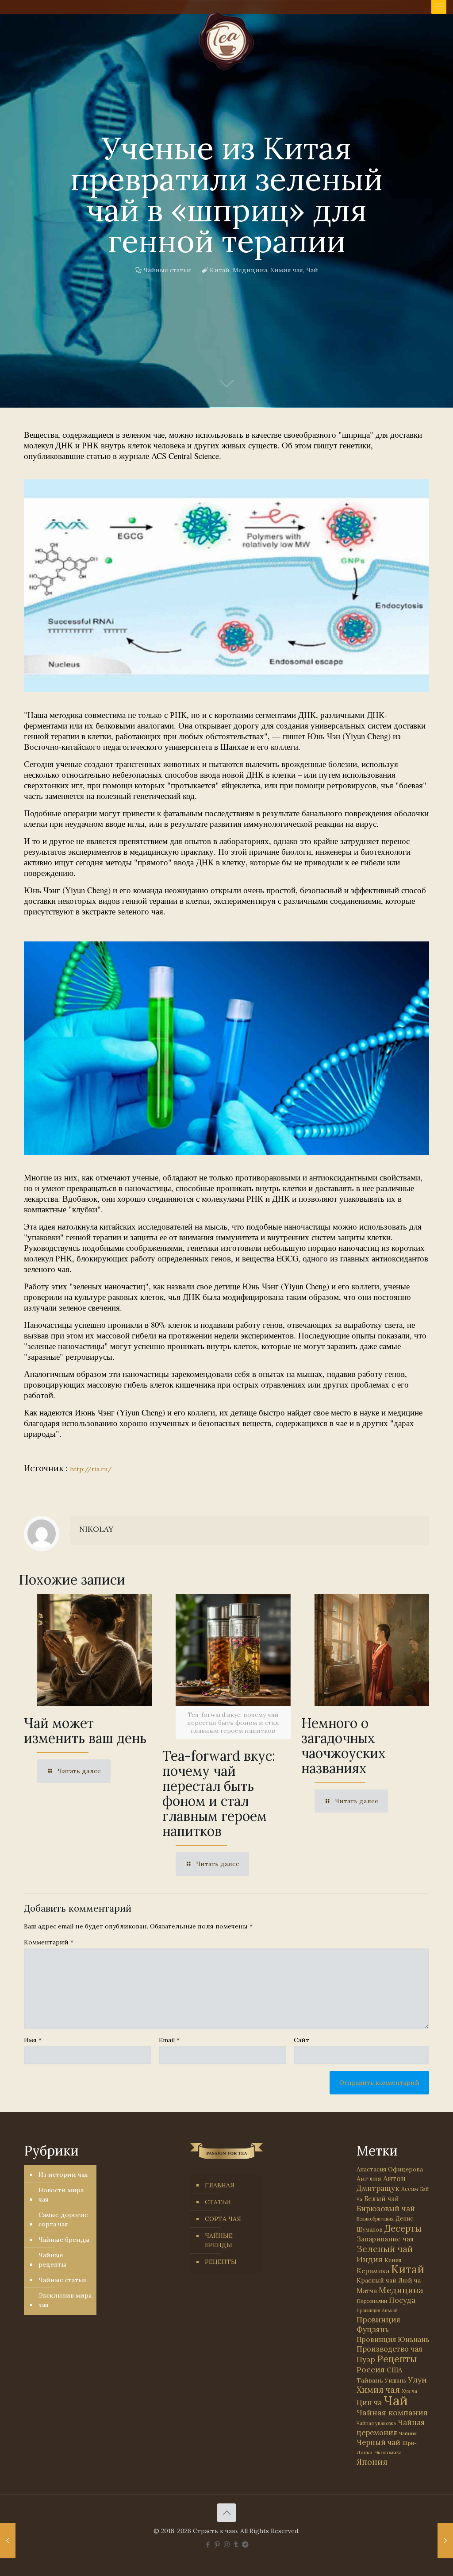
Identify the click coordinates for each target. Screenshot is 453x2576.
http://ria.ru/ (91, 1469)
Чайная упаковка (376, 2423)
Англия (369, 2179)
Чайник (408, 2433)
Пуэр (366, 2360)
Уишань (395, 2381)
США (394, 2370)
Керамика (373, 2271)
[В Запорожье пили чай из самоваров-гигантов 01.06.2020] (8, 2541)
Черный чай (378, 2442)
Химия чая (287, 270)
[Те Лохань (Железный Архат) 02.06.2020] (445, 2541)
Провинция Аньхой (377, 2310)
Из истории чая (63, 2175)
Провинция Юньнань (393, 2339)
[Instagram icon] (227, 2544)
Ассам (410, 2189)
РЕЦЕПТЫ (221, 2262)
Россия (371, 2370)
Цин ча (369, 2402)
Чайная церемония (391, 2428)
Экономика (388, 2453)
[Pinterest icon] (217, 2544)
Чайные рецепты (52, 2260)
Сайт (301, 2040)
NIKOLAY (96, 1529)
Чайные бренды (64, 2240)
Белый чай (382, 2199)
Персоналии (372, 2301)
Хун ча (409, 2391)
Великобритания (375, 2219)
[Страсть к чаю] (226, 41)
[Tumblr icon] (236, 2544)
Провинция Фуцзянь (378, 2325)
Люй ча (409, 2280)
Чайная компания (392, 2412)
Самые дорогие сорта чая (63, 2219)
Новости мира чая (61, 2195)
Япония (372, 2462)
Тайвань (370, 2380)
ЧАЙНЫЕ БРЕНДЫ (219, 2240)
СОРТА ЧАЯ (223, 2219)
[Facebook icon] (208, 2544)
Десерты (403, 2228)
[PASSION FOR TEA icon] (245, 2544)
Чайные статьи (167, 270)
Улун (417, 2380)
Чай (312, 270)
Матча (367, 2291)
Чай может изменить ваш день (85, 1731)
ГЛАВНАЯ (220, 2185)
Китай (220, 270)
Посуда (402, 2300)
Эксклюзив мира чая (65, 2300)
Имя (33, 2040)
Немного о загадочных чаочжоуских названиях (344, 1746)
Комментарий (49, 1942)
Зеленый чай (385, 2249)
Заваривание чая (385, 2239)
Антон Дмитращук (381, 2183)
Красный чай (376, 2280)
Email (169, 2040)
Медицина (250, 270)
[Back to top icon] (226, 2513)
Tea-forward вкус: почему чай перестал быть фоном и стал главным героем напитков (219, 1793)
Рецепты (397, 2359)
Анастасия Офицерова (390, 2169)
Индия (370, 2259)
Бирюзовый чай (386, 2209)
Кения (393, 2260)
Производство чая (390, 2349)
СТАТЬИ (218, 2202)
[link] (226, 586)
